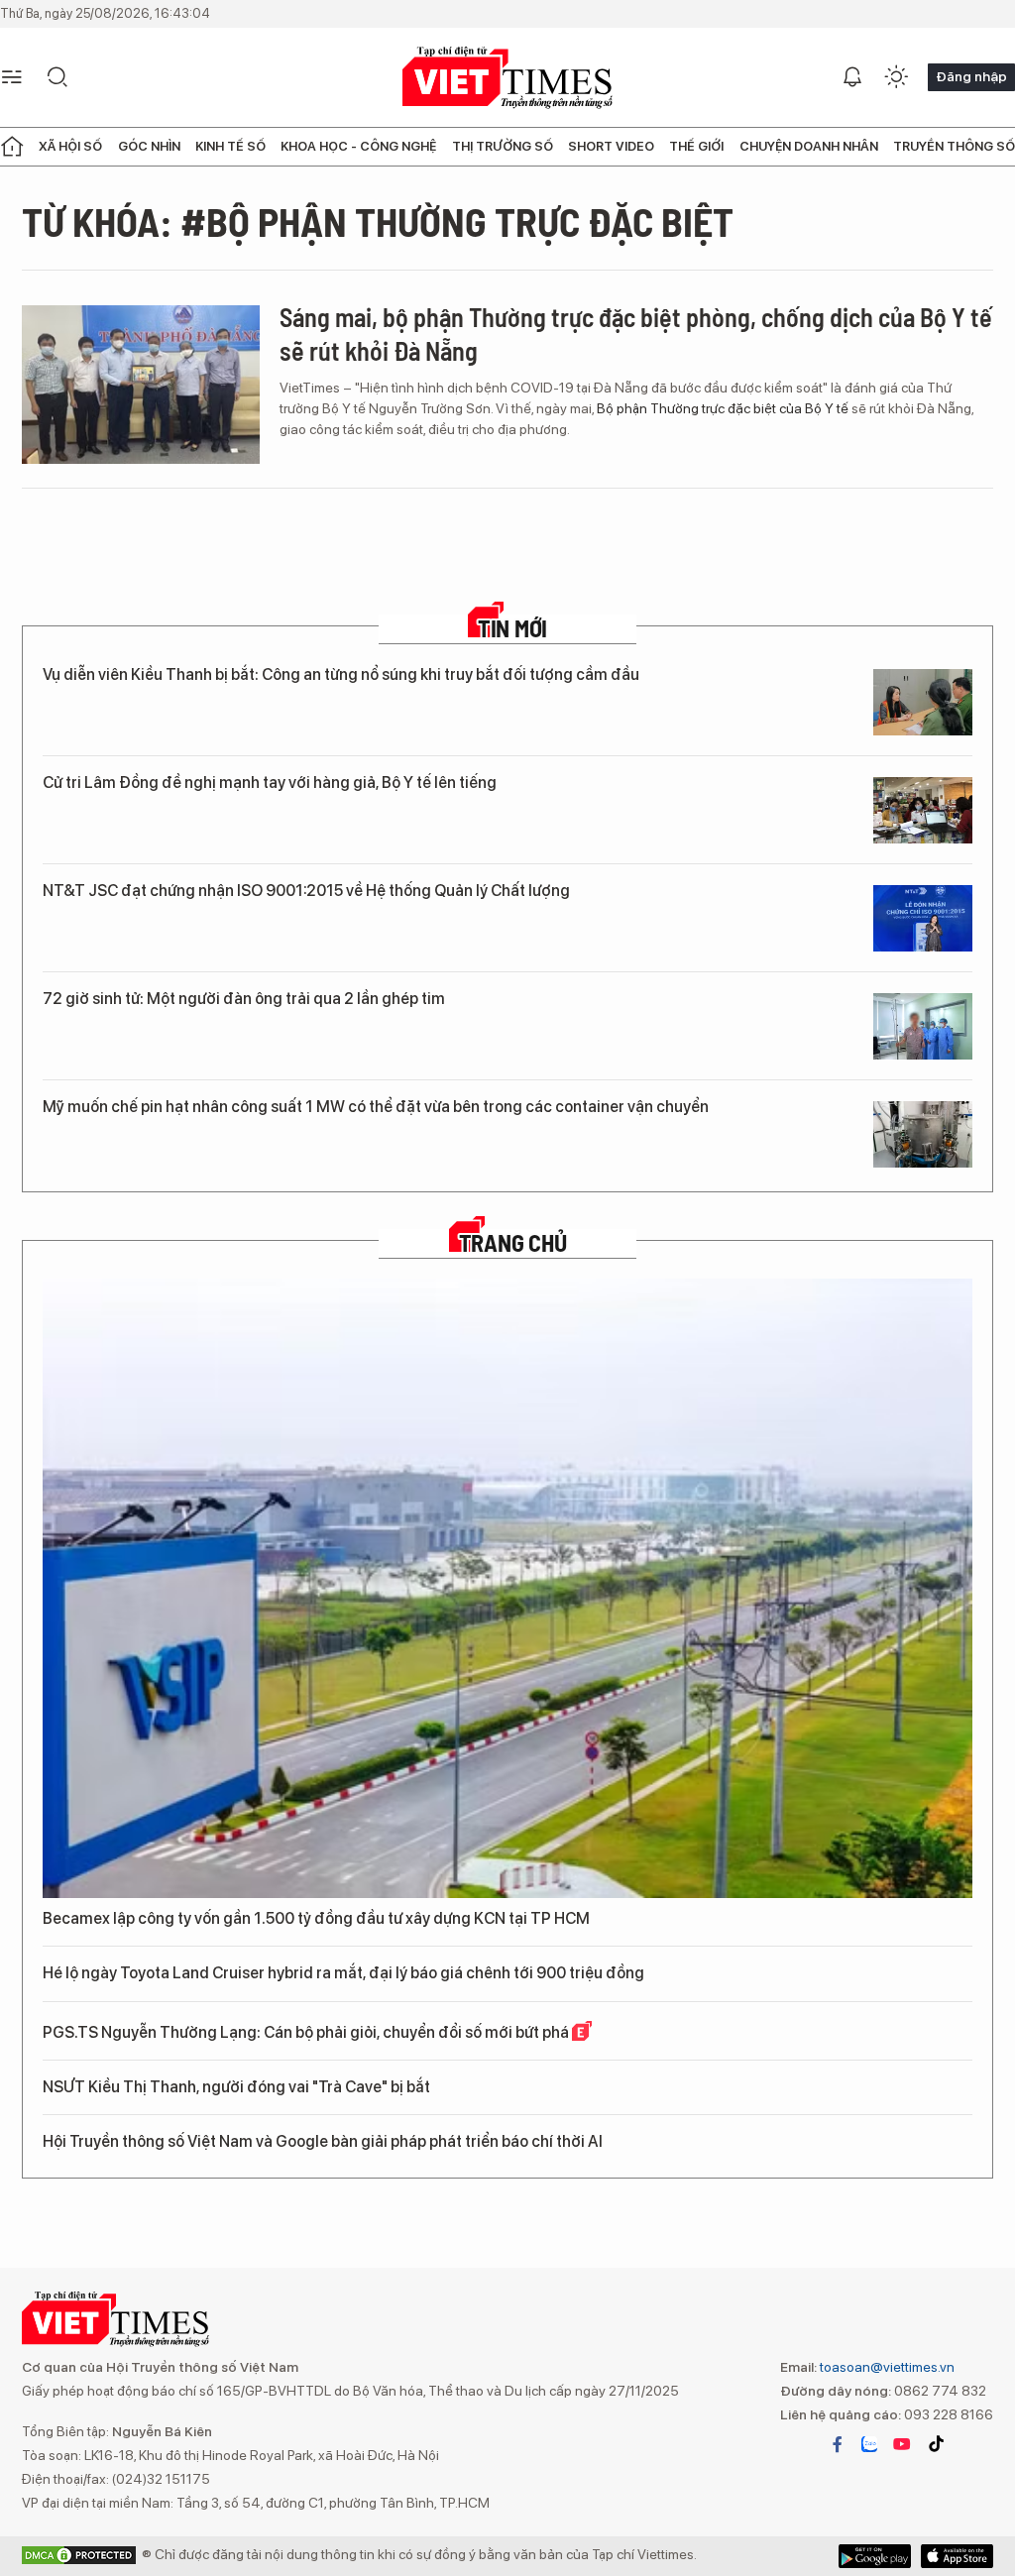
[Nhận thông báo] (852, 77)
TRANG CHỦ (513, 1243)
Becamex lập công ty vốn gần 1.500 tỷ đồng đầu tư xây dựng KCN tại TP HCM (316, 1918)
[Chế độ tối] (896, 77)
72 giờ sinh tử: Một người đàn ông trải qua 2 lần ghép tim (244, 999)
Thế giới (696, 146)
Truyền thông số (954, 146)
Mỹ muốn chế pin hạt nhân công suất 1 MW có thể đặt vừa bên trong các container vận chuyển (376, 1107)
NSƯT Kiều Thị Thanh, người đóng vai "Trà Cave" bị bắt (236, 2087)
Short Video (611, 146)
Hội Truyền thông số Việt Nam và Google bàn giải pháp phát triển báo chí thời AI (323, 2141)
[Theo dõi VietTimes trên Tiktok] (936, 2444)
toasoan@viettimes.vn (886, 2367)
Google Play (957, 2556)
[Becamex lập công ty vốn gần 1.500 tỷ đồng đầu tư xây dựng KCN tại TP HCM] (507, 1588)
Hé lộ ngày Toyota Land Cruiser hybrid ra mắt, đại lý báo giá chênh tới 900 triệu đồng (343, 1973)
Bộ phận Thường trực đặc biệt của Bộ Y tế (723, 408)
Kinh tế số (230, 146)
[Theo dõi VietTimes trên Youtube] (902, 2444)
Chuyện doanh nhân (809, 146)
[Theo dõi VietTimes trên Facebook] (838, 2444)
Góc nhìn (149, 146)
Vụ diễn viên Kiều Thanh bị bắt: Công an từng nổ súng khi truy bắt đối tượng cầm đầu (341, 674)
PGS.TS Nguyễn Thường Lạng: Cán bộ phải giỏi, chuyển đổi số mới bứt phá (307, 2032)
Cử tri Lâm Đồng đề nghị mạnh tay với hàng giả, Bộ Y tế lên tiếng (270, 783)
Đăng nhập (971, 76)
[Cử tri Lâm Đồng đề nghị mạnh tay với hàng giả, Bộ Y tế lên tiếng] (923, 810)
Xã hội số (70, 146)
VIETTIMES (507, 78)
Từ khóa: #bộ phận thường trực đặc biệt (378, 221)
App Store (875, 2556)
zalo (869, 2444)
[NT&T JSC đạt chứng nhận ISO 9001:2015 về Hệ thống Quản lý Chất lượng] (923, 918)
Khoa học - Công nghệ (358, 146)
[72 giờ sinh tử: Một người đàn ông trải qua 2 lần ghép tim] (923, 1026)
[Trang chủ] (12, 147)
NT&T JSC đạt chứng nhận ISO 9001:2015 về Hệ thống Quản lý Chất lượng (306, 891)
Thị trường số (503, 146)
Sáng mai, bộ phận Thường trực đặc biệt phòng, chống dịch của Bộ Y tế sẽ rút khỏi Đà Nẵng (636, 334)
